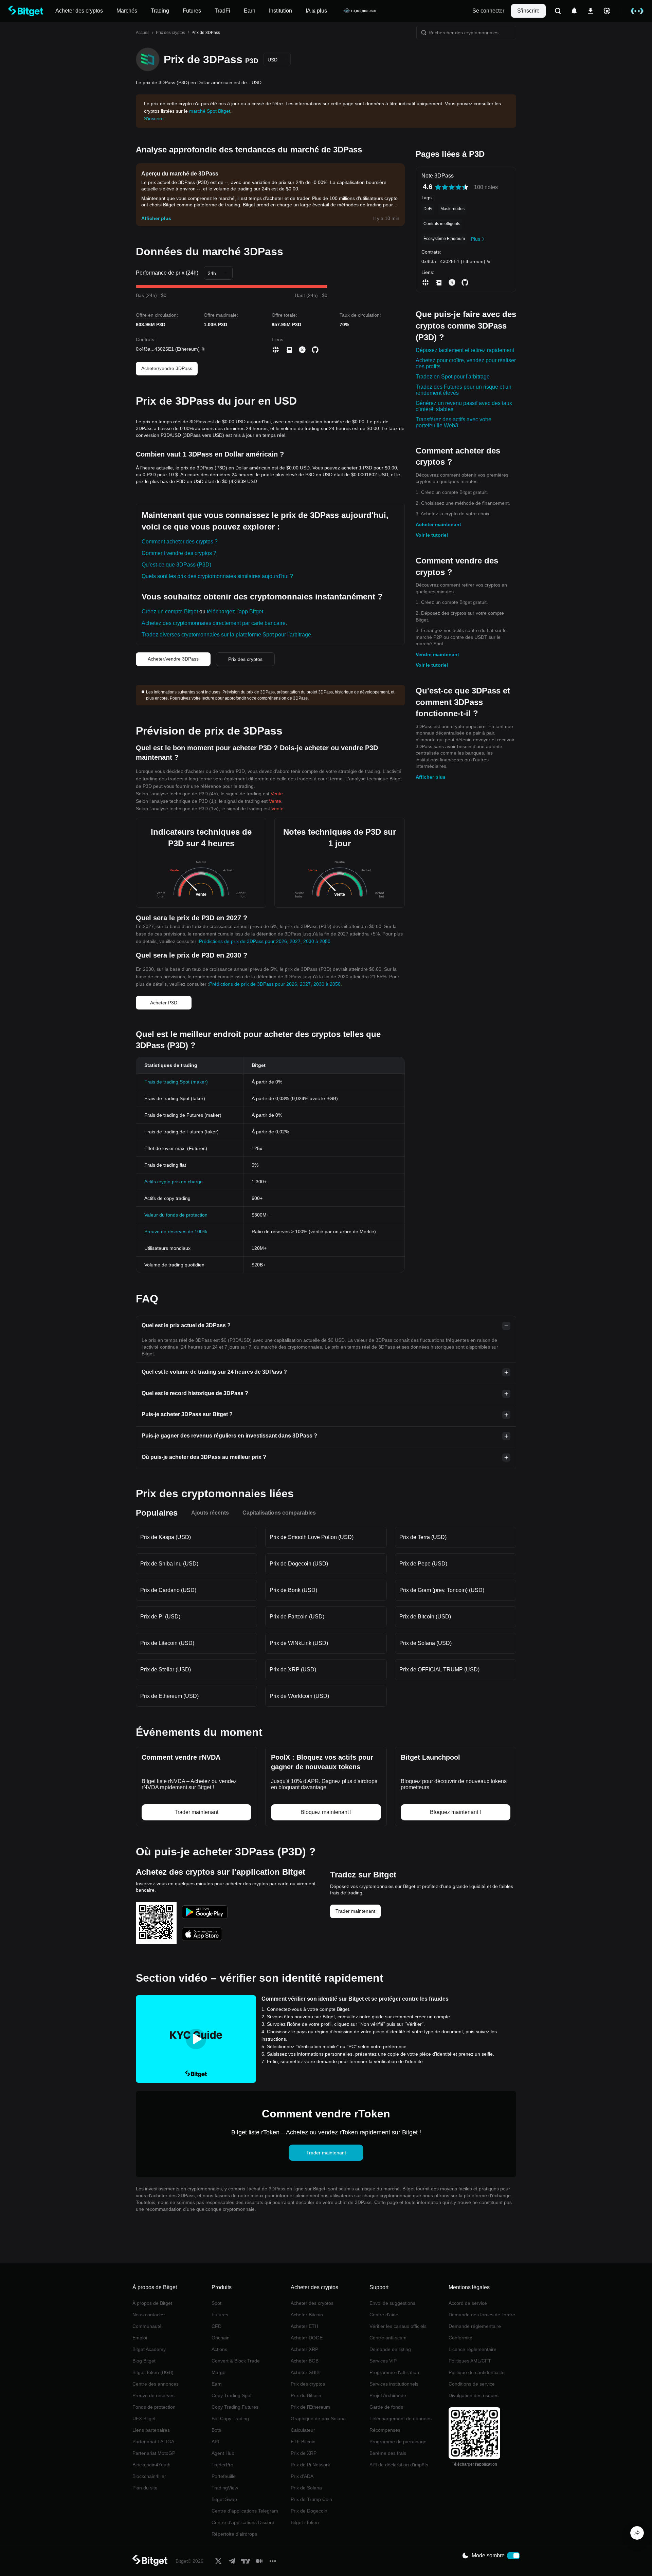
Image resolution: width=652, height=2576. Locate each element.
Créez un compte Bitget (170, 611)
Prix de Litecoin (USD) (167, 1643)
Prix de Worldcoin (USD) (299, 1696)
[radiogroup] (452, 187)
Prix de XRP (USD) (293, 1670)
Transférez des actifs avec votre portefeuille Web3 (454, 422)
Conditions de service (472, 2384)
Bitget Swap (224, 2499)
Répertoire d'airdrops (234, 2534)
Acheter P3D (164, 1003)
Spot (216, 2303)
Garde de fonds (386, 2407)
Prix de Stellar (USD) (166, 1670)
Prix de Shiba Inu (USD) (169, 1564)
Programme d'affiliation (394, 2372)
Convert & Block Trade (236, 2361)
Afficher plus (431, 777)
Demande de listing (390, 2349)
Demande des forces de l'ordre (482, 2315)
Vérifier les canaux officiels (398, 2326)
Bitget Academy (149, 2349)
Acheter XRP (304, 2349)
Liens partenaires (151, 2430)
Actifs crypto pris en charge (174, 1182)
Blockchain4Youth (151, 2465)
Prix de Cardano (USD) (168, 1590)
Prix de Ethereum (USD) (169, 1696)
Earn (217, 2384)
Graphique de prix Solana (318, 2419)
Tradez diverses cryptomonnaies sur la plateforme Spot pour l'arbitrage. (227, 635)
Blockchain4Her (149, 2476)
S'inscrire (528, 11)
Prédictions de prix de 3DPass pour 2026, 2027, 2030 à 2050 (265, 941)
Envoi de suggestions (392, 2303)
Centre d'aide (384, 2315)
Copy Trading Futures (235, 2407)
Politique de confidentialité (477, 2372)
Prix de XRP (304, 2453)
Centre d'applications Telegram (245, 2511)
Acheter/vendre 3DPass (167, 368)
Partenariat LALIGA (153, 2442)
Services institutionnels (394, 2384)
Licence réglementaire (473, 2349)
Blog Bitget (144, 2361)
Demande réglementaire (475, 2326)
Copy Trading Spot (232, 2395)
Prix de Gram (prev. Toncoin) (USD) (442, 1590)
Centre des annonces (156, 2384)
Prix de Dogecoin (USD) (299, 1564)
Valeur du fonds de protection (176, 1215)
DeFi (428, 209)
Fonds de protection (154, 2407)
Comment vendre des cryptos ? (179, 553)
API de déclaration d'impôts (399, 2465)
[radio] (438, 187)
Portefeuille (224, 2476)
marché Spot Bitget (210, 111)
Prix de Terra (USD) (423, 1537)
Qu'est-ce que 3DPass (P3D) (176, 565)
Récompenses (385, 2430)
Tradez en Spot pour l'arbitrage (453, 377)
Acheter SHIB (305, 2372)
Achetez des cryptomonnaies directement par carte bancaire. (214, 623)
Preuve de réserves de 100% (176, 1231)
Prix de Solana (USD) (425, 1643)
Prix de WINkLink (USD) (299, 1643)
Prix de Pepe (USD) (423, 1564)
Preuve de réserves (153, 2395)
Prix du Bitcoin (306, 2395)
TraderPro (222, 2465)
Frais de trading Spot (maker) (176, 1082)
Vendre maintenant (437, 654)
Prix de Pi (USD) (160, 1617)
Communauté (147, 2326)
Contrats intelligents (442, 224)
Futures (220, 2315)
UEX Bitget (144, 2419)
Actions (219, 2349)
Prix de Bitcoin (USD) (425, 1617)
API (215, 2442)
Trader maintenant (355, 1911)
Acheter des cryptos (312, 2303)
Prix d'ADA (302, 2476)
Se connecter (488, 11)
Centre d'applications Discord (243, 2522)
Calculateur (303, 2430)
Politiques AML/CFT (470, 2361)
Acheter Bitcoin (307, 2315)
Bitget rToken (305, 2522)
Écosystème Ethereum (444, 239)
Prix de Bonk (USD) (293, 1590)
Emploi (140, 2338)
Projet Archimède (388, 2395)
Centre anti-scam (388, 2338)
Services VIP (383, 2361)
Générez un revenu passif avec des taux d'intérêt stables (464, 406)
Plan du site (145, 2488)
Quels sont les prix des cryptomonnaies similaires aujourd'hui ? (217, 576)
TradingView (225, 2488)
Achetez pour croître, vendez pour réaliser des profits (466, 363)
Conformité (460, 2338)
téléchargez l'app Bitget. (236, 611)
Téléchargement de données (401, 2419)
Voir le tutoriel (432, 535)
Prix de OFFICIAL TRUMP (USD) (439, 1670)
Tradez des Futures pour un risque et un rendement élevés (464, 390)
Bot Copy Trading (230, 2419)
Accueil (143, 33)
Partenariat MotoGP (154, 2453)
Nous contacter (149, 2315)
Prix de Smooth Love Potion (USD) (312, 1537)
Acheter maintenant (438, 524)
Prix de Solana (306, 2488)
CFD (216, 2326)
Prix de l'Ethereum (310, 2407)
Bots (216, 2430)
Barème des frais (388, 2453)
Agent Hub (223, 2453)
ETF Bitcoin (303, 2442)
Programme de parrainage (398, 2442)
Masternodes (452, 209)
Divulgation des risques (474, 2395)
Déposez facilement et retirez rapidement (465, 350)
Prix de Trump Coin (311, 2499)
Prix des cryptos (170, 33)
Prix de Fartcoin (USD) (297, 1617)
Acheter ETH (304, 2326)
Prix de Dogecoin (309, 2511)
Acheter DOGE (307, 2338)
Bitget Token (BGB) (153, 2372)
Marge (219, 2372)
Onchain (221, 2338)
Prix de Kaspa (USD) (166, 1537)
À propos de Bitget (152, 2303)
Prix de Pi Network (310, 2465)
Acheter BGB (305, 2361)
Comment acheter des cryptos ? (180, 542)
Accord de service (468, 2303)
